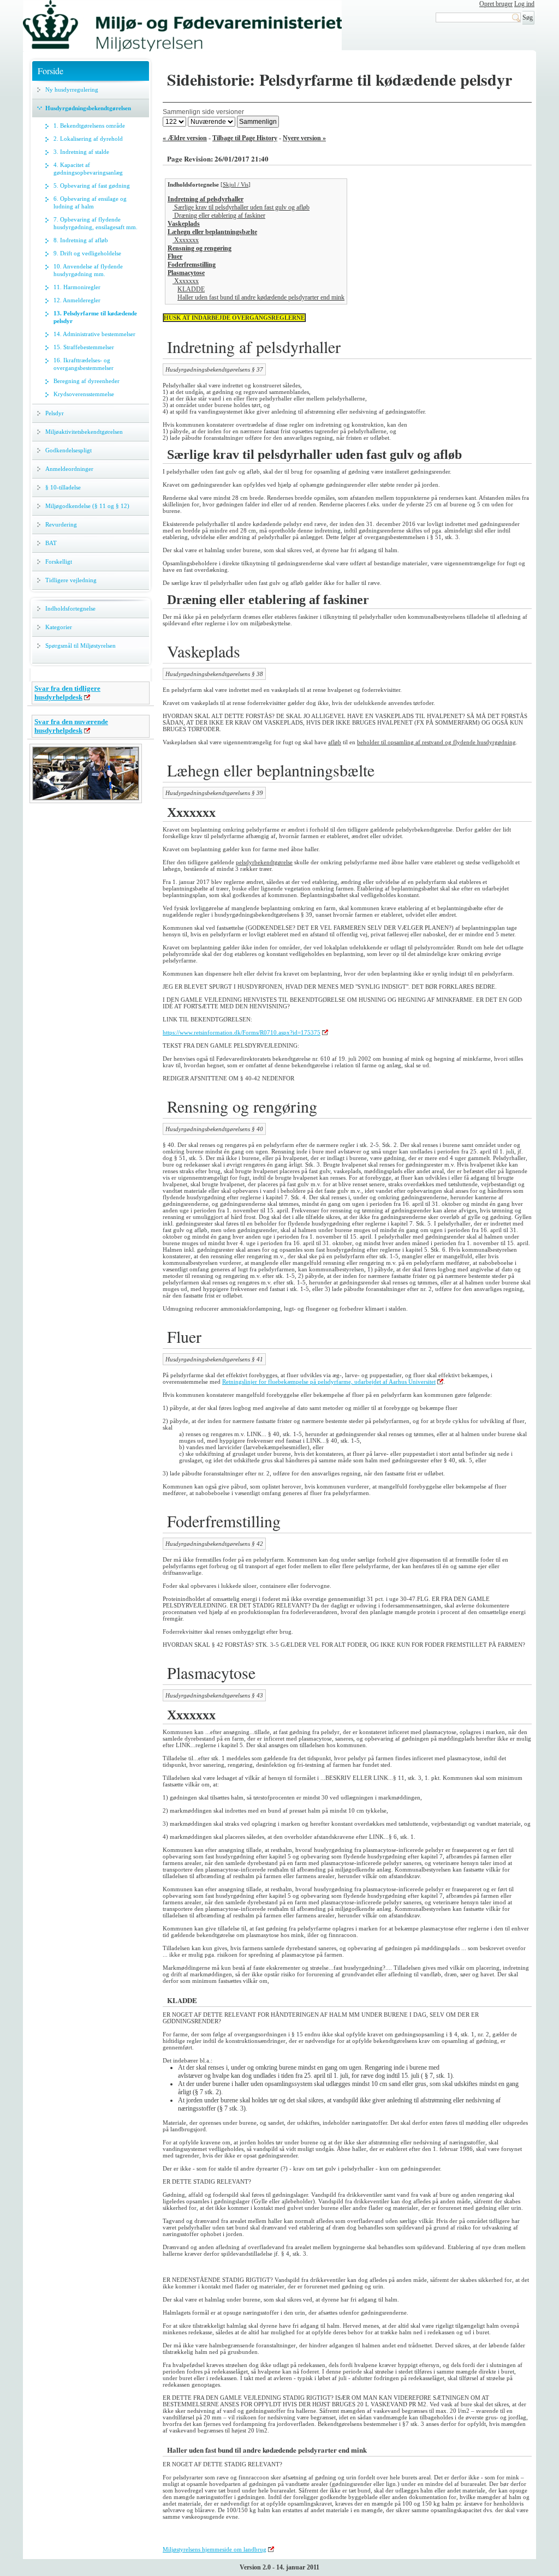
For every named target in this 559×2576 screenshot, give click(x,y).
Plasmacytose (186, 273)
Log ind (524, 4)
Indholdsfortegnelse (70, 608)
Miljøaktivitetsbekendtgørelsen (84, 432)
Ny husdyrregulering (72, 89)
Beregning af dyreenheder (87, 381)
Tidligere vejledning (71, 580)
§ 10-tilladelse (63, 487)
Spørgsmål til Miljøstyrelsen (81, 646)
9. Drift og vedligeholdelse (87, 253)
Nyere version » (304, 138)
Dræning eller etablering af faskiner (219, 216)
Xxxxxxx (186, 240)
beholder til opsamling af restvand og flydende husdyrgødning (436, 742)
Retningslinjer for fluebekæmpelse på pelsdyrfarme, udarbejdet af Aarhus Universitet (329, 1382)
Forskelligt (59, 561)
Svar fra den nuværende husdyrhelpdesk (71, 726)
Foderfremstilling (192, 265)
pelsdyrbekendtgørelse (264, 862)
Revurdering (61, 524)
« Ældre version (185, 138)
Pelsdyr (55, 413)
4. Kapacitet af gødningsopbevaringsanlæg (88, 169)
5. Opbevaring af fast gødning (92, 186)
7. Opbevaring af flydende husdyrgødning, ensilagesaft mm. (96, 223)
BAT (51, 543)
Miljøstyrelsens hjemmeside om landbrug (215, 2549)
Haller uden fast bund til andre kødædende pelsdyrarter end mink (261, 297)
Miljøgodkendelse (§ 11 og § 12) (87, 506)
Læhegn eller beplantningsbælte (212, 232)
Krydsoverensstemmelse (84, 394)
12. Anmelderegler (77, 300)
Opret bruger (496, 4)
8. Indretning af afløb (81, 240)
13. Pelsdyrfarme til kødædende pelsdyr (95, 317)
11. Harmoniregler (77, 287)
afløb (335, 742)
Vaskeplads (184, 224)
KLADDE (191, 289)
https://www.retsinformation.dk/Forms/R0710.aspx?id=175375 (242, 1032)
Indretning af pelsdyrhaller (206, 199)
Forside (50, 71)
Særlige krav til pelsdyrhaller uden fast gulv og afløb (241, 207)
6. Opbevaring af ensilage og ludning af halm (90, 202)
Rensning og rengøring (200, 248)
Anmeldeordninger (69, 469)
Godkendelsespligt (69, 450)
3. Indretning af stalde (81, 152)
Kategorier (59, 627)
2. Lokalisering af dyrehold (88, 139)
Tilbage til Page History (245, 138)
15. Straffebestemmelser (84, 347)
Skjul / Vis (236, 184)
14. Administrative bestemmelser (94, 334)
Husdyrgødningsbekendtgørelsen (88, 108)
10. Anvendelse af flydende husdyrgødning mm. (88, 270)
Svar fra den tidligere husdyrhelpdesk (67, 693)
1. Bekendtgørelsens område (89, 125)
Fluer (175, 256)
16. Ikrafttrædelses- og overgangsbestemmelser (84, 364)
